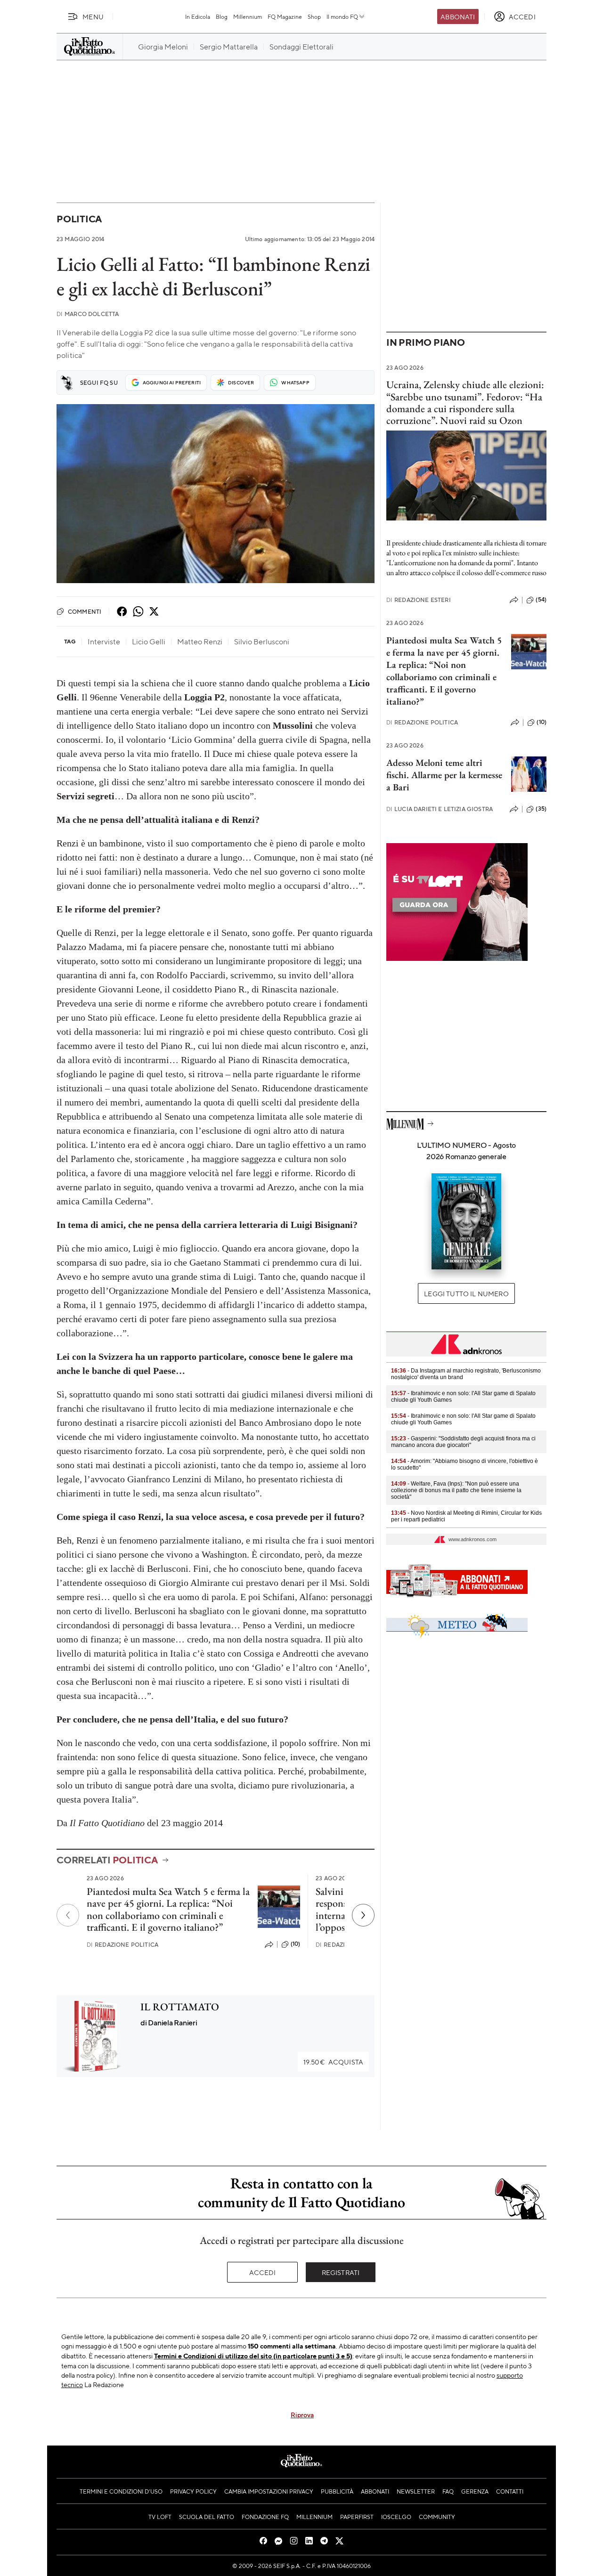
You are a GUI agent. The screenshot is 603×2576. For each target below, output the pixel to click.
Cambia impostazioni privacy (269, 2491)
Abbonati (458, 16)
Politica (79, 219)
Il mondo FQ (342, 16)
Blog (222, 16)
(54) (541, 600)
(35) (541, 809)
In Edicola (198, 16)
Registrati (341, 2272)
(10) (296, 1944)
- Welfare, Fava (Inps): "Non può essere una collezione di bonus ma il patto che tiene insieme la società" (456, 1490)
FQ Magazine (285, 16)
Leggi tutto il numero (466, 1293)
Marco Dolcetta (88, 314)
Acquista (333, 2062)
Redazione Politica (122, 1945)
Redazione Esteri (419, 600)
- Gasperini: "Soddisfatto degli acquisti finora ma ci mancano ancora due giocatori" (463, 1442)
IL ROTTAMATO (180, 2007)
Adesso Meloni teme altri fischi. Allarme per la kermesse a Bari (444, 775)
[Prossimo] (363, 1915)
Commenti (85, 611)
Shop (314, 16)
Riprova (302, 2414)
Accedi (263, 2272)
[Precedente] (68, 1915)
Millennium (248, 16)
